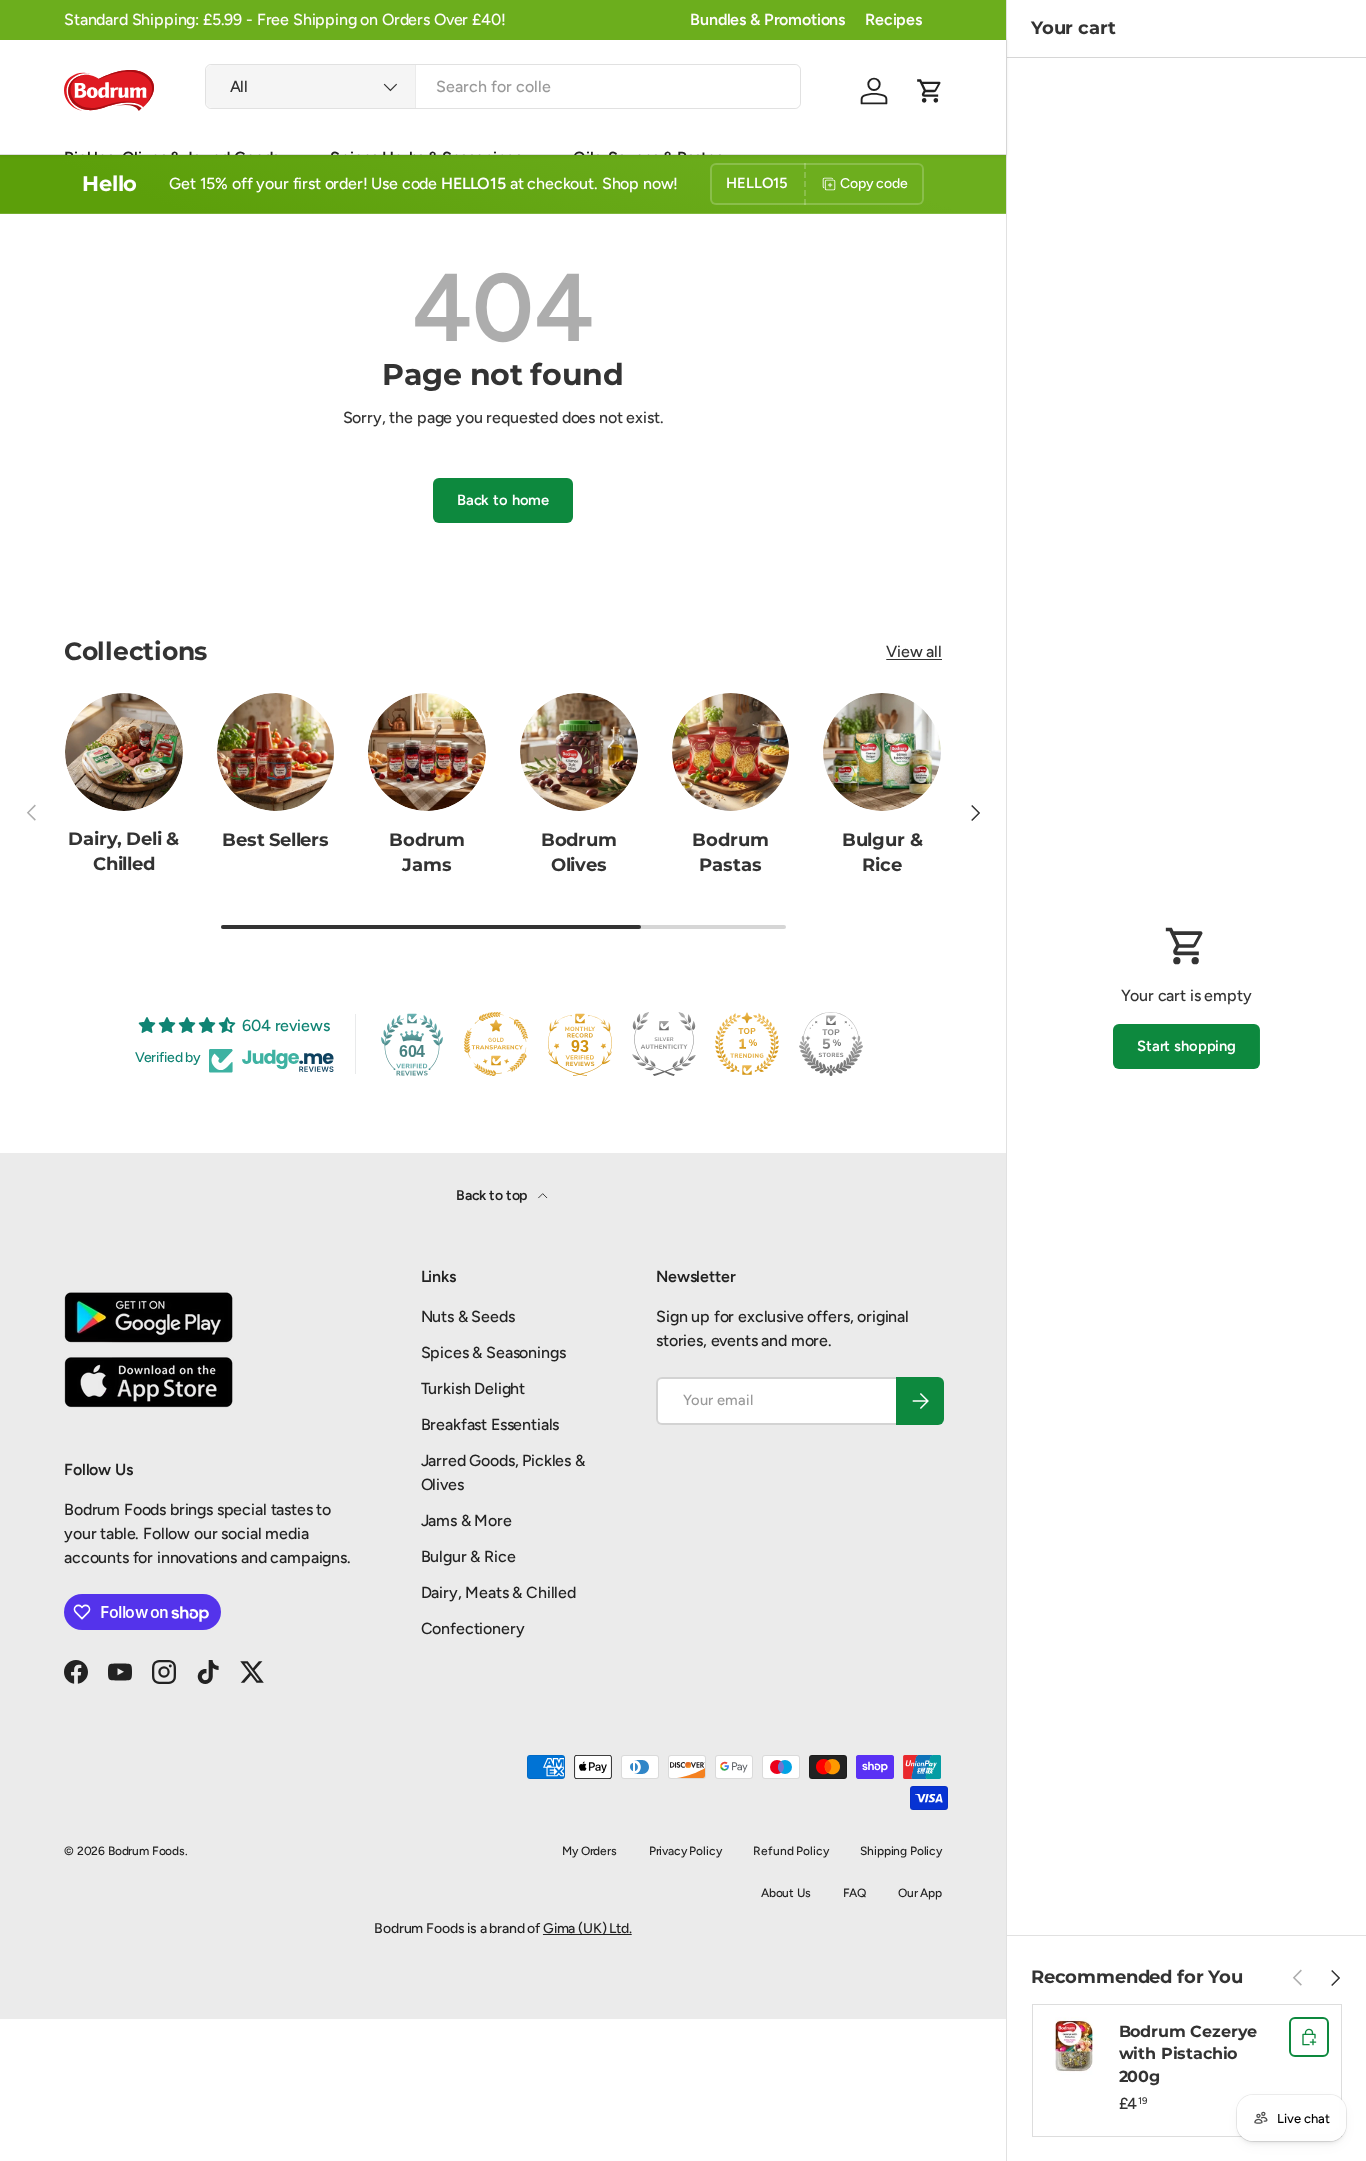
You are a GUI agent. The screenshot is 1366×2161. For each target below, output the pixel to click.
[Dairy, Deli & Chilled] (124, 752)
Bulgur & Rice (882, 852)
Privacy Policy (685, 1851)
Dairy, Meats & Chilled (498, 1592)
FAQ (855, 1893)
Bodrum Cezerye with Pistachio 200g (1188, 2054)
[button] (930, 91)
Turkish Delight (473, 1388)
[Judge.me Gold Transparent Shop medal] (496, 1044)
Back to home (503, 500)
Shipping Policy (901, 1851)
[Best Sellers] (276, 752)
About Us (786, 1893)
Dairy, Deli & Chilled (123, 852)
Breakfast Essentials (490, 1424)
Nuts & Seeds (468, 1316)
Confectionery (473, 1628)
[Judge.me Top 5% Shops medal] (831, 1044)
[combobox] (503, 86)
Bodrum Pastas (730, 852)
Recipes (893, 19)
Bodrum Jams (427, 852)
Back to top (493, 1195)
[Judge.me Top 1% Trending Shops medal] (747, 1044)
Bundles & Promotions (767, 19)
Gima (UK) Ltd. (587, 1928)
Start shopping (1186, 1046)
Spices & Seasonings (493, 1352)
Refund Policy (790, 1851)
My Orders (589, 1851)
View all (914, 651)
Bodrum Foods (146, 1851)
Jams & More (466, 1520)
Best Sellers (275, 839)
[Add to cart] (1309, 2037)
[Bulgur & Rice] (882, 752)
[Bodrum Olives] (579, 752)
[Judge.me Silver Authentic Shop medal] (664, 1044)
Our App (920, 1893)
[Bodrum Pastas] (731, 752)
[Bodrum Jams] (427, 752)
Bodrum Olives (579, 852)
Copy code (874, 183)
